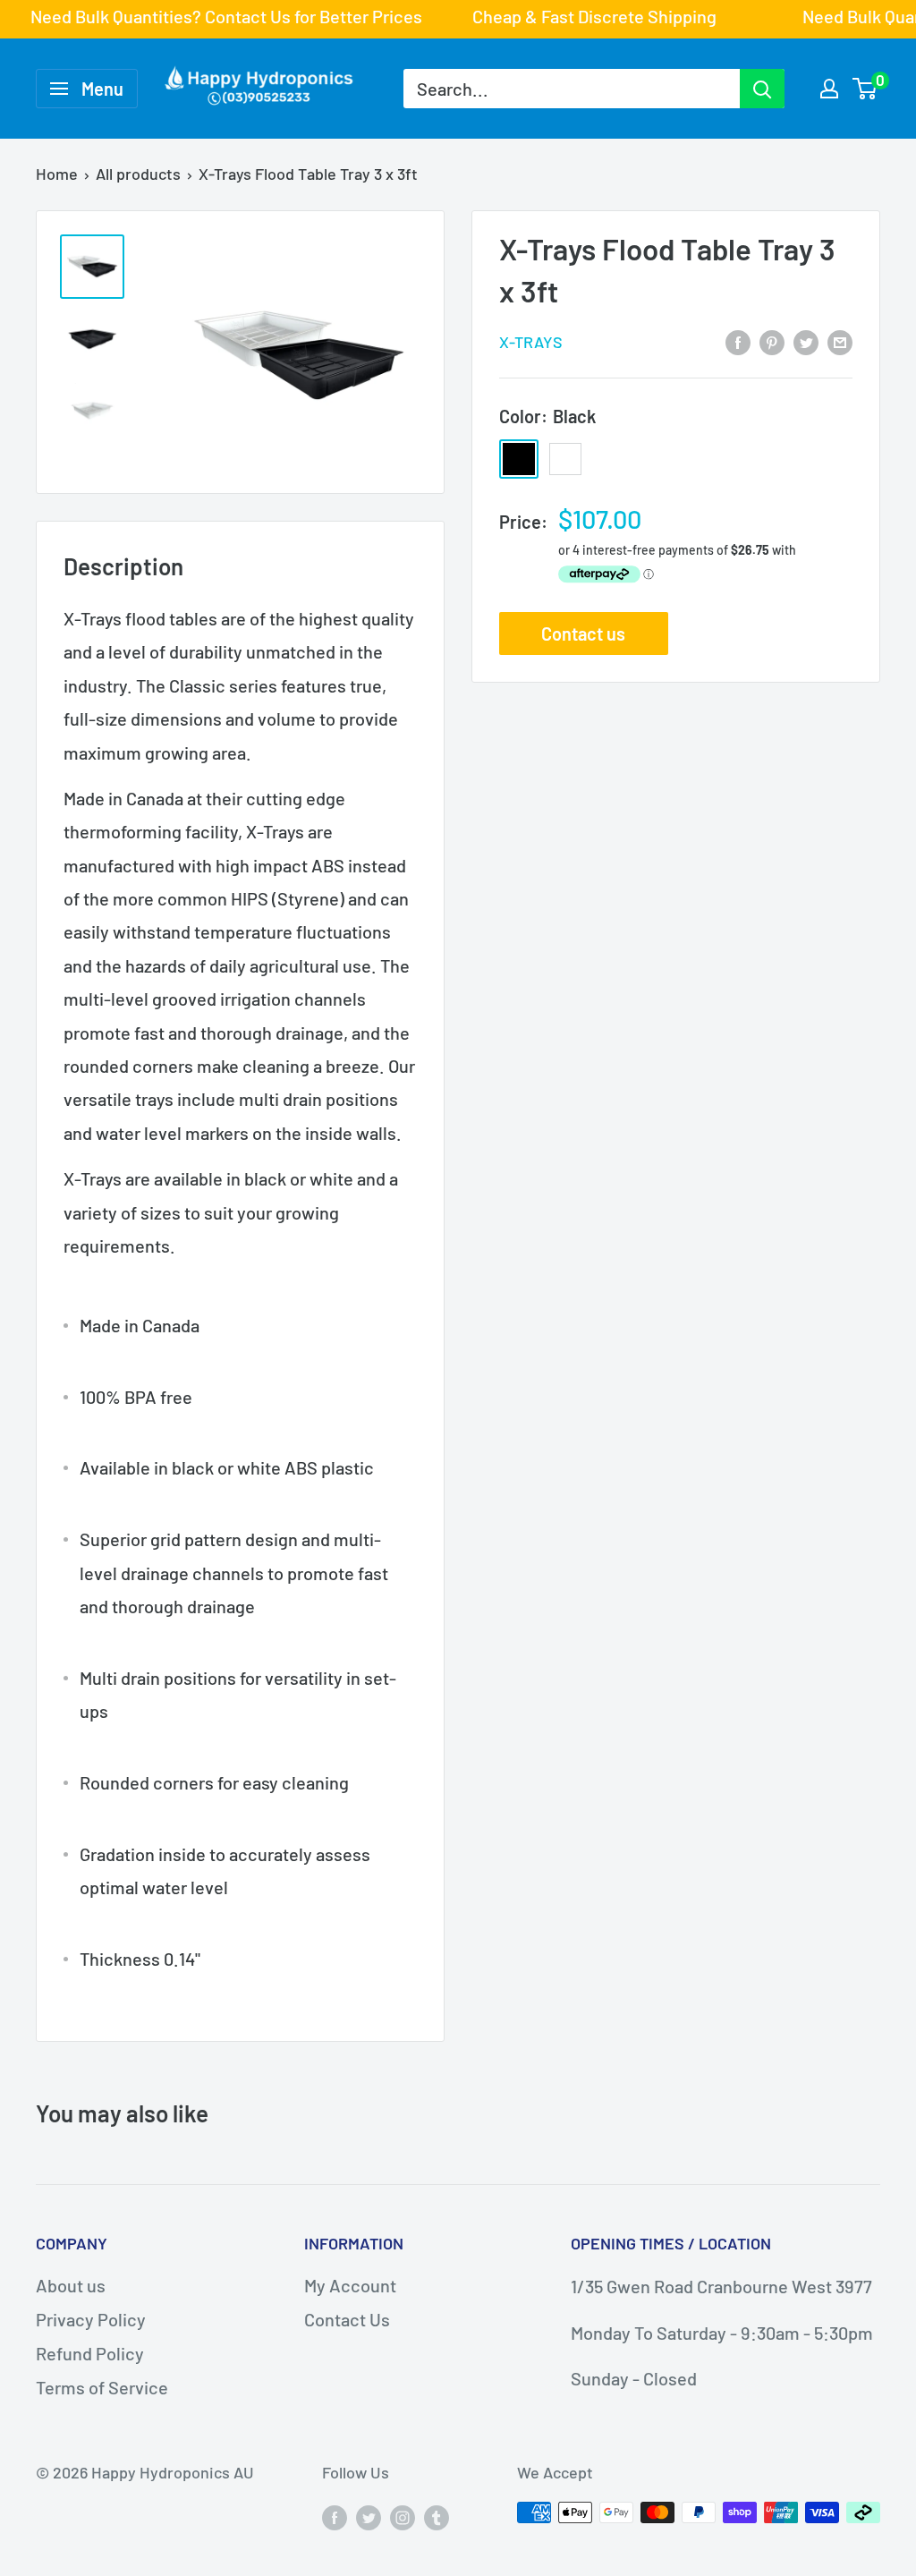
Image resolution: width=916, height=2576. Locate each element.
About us (71, 2285)
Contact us (583, 633)
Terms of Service (102, 2387)
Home (57, 174)
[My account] (829, 89)
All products (138, 174)
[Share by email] (840, 340)
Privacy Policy (91, 2319)
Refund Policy (90, 2353)
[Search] (762, 89)
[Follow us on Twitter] (369, 2517)
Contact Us (347, 2319)
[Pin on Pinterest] (772, 340)
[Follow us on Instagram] (403, 2517)
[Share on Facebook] (738, 340)
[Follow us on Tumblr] (437, 2517)
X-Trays (531, 342)
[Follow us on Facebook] (335, 2517)
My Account (350, 2285)
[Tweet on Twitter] (806, 340)
